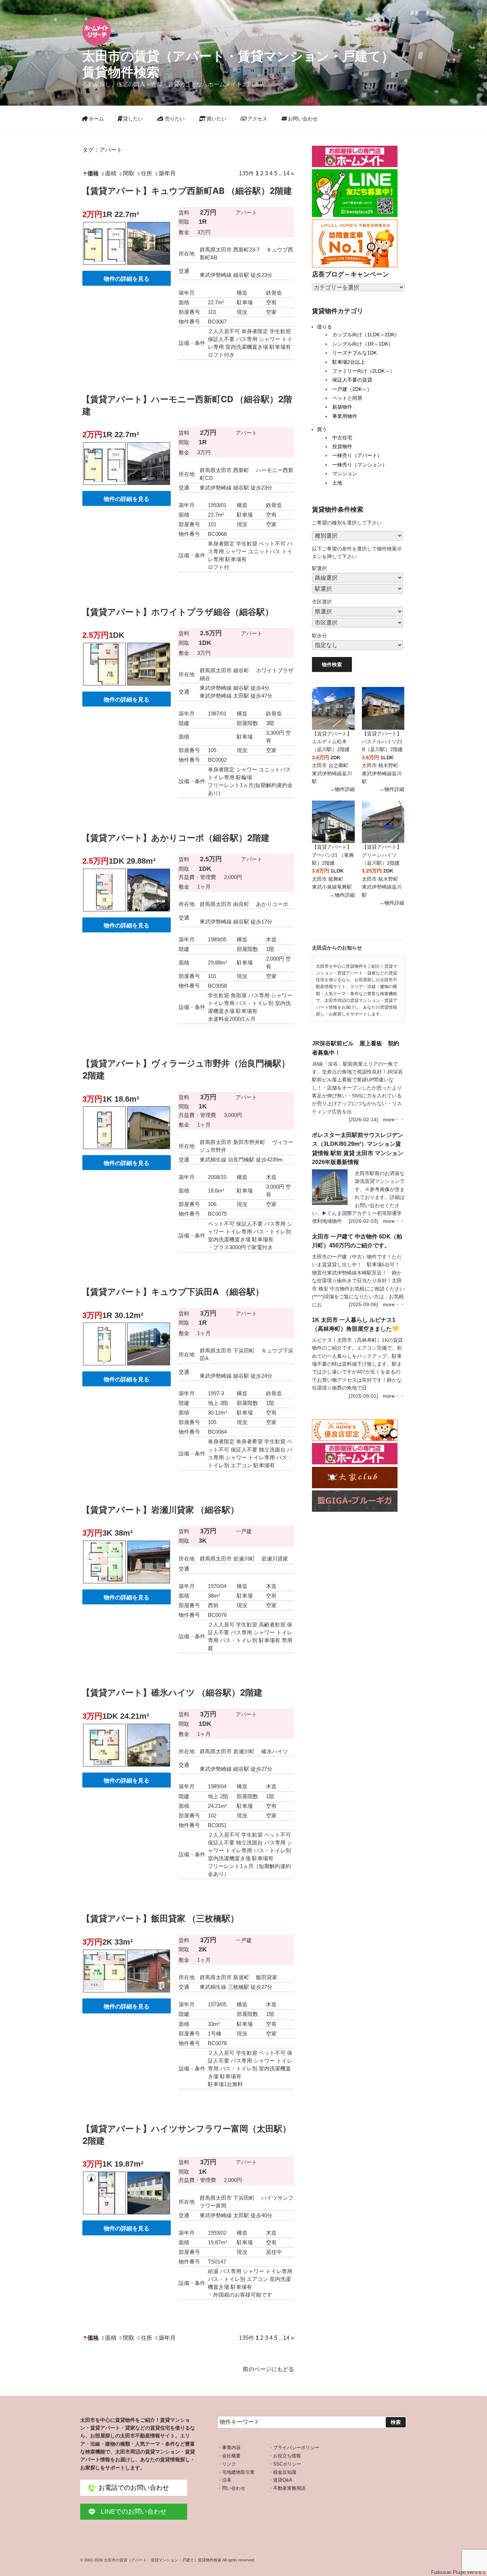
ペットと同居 (347, 398)
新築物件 (342, 407)
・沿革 (224, 2480)
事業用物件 (345, 416)
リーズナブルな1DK (355, 353)
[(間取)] (104, 266)
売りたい (174, 119)
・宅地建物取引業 (236, 2472)
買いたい (216, 119)
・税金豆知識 (282, 2472)
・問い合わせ (231, 2488)
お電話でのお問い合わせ (134, 2488)
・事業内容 (229, 2448)
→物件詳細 (342, 789)
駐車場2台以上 (349, 362)
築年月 (167, 173)
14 (286, 173)
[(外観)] (149, 266)
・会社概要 (229, 2456)
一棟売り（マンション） (360, 465)
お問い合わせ (302, 119)
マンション (345, 474)
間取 (129, 173)
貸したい (132, 119)
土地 (337, 483)
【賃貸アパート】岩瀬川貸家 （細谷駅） (160, 1510)
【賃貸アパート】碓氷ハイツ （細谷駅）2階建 (172, 1693)
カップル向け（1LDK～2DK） (366, 335)
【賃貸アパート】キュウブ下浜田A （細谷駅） (173, 1292)
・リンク (227, 2464)
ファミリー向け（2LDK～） (363, 371)
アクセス (257, 119)
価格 (93, 173)
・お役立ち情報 (285, 2456)
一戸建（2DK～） (352, 389)
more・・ (394, 1119)
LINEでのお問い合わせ (134, 2512)
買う (322, 429)
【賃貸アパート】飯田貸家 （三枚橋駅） (160, 1918)
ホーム (96, 119)
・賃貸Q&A (280, 2480)
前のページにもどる (268, 2369)
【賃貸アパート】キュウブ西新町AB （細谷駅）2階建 (187, 191)
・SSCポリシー (285, 2464)
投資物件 (342, 446)
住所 (147, 173)
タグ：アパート (102, 150)
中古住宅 (342, 438)
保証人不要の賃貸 (352, 380)
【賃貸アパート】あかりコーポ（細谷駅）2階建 (176, 838)
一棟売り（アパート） (357, 455)
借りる (324, 327)
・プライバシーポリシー (294, 2448)
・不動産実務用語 (287, 2488)
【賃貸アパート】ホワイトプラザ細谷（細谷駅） (178, 612)
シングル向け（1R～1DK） (363, 344)
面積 (111, 173)
